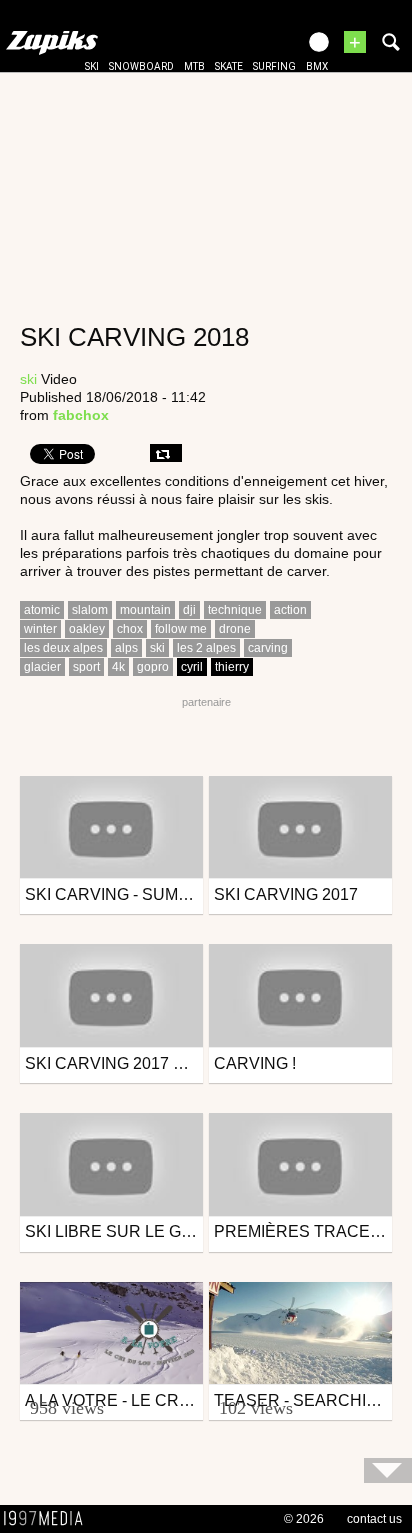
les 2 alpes (206, 648)
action (290, 610)
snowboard (141, 66)
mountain (145, 610)
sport (86, 667)
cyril (192, 667)
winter (40, 629)
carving (268, 648)
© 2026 (304, 1519)
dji (189, 610)
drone (235, 629)
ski (92, 66)
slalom (90, 610)
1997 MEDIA (49, 1519)
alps (126, 648)
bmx (317, 66)
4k (118, 667)
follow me (181, 629)
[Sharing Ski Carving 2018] (166, 453)
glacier (42, 667)
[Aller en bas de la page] (388, 1470)
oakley (87, 629)
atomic (42, 610)
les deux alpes (63, 648)
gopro (153, 667)
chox (130, 629)
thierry (232, 667)
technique (235, 610)
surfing (274, 66)
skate (229, 66)
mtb (194, 66)
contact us (374, 1519)
